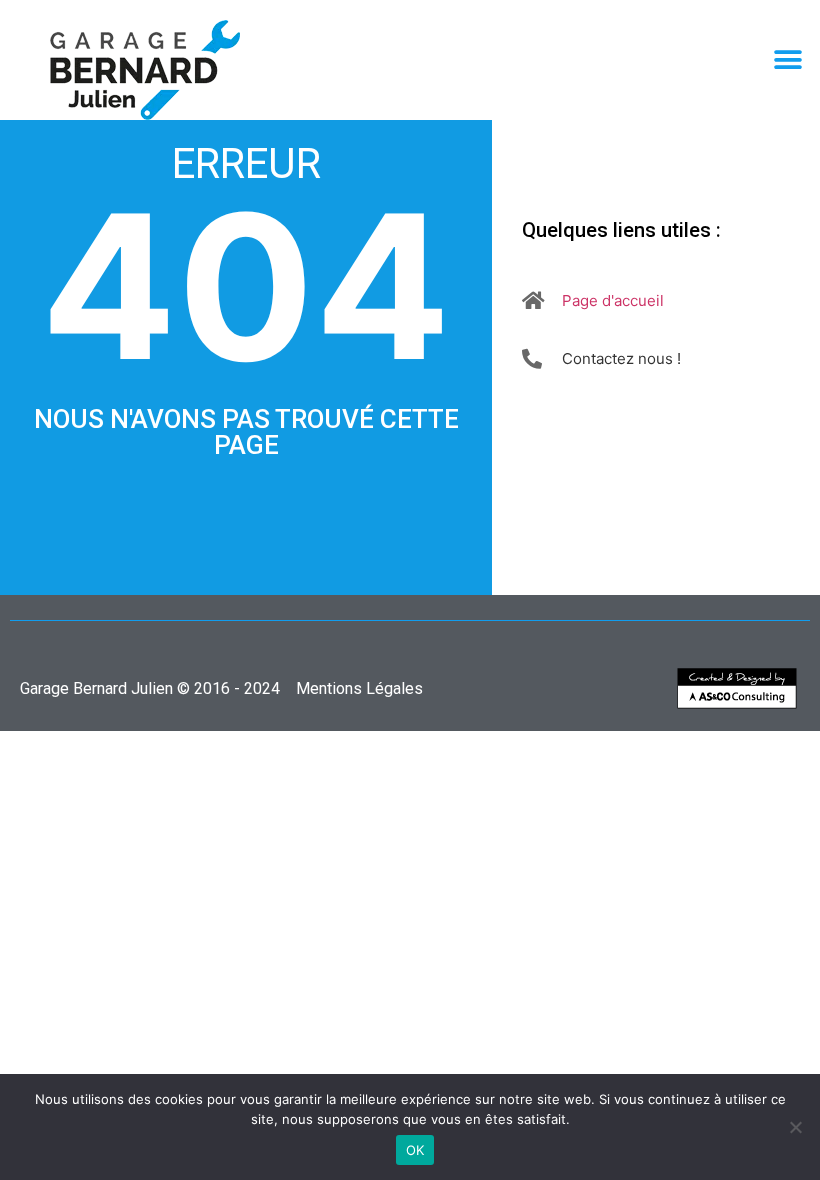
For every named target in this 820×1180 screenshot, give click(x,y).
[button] (787, 60)
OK (415, 1150)
